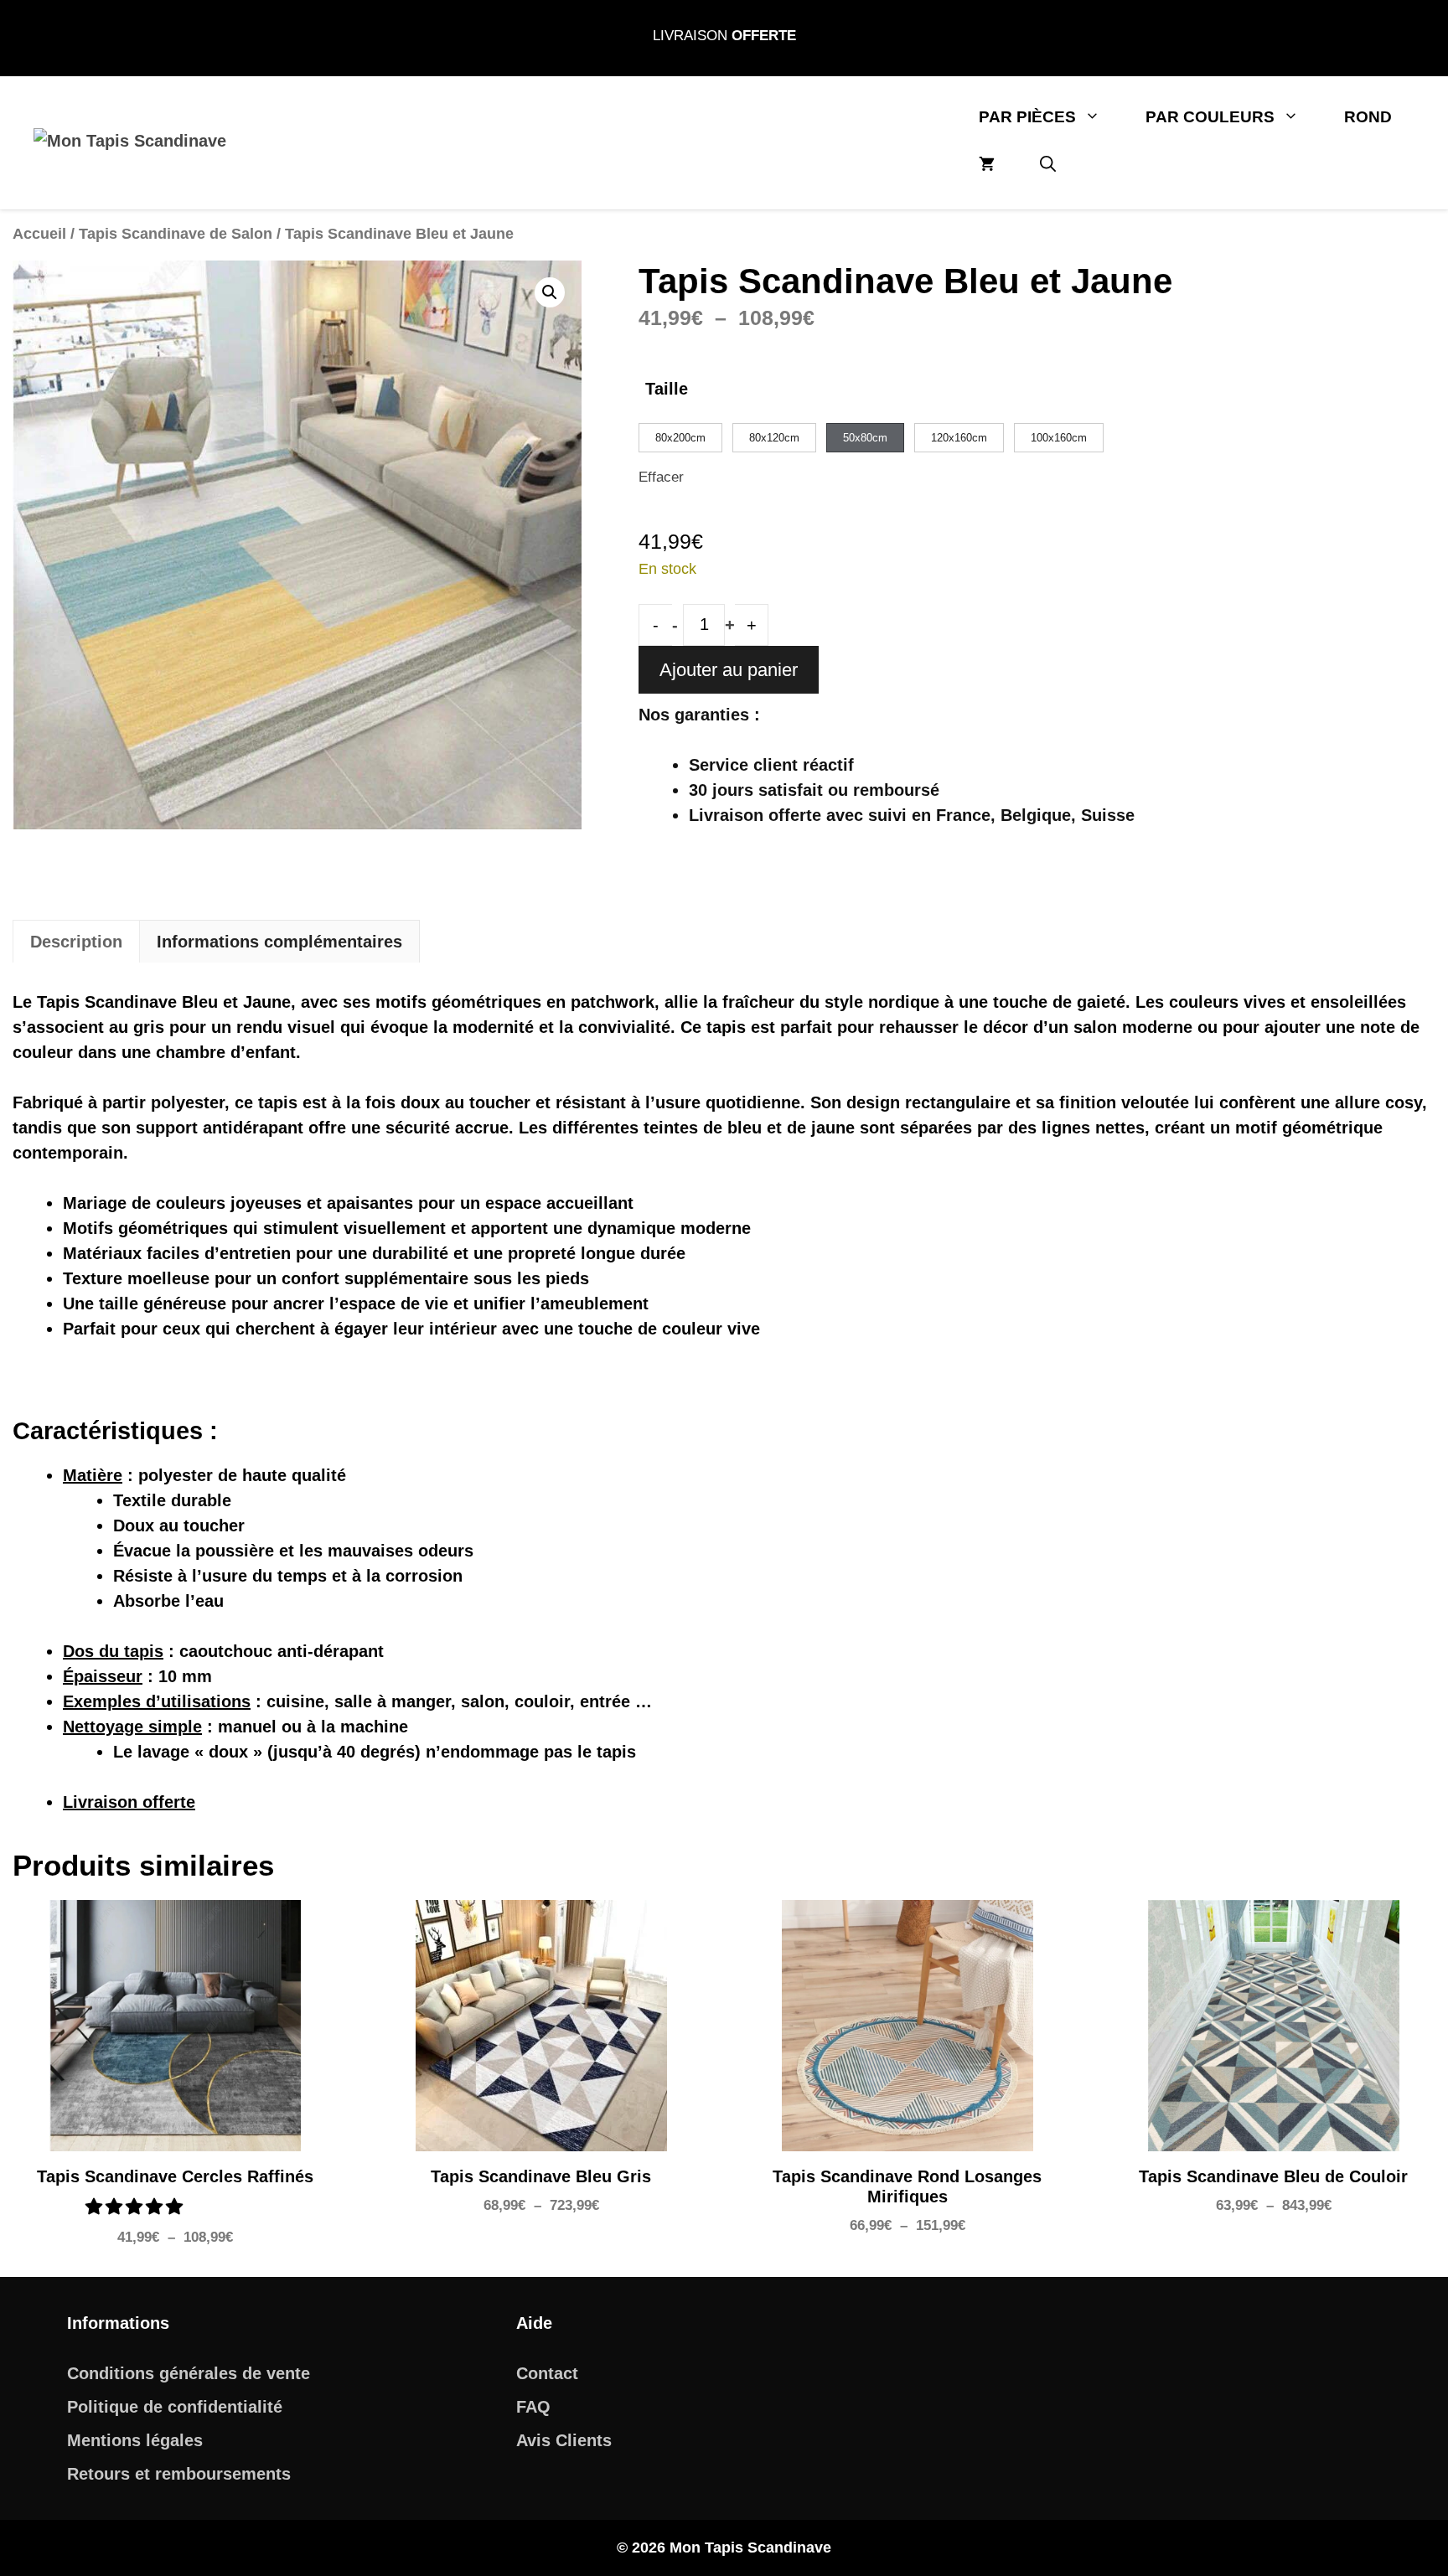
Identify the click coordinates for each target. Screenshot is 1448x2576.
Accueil (39, 233)
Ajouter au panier (729, 670)
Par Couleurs (1210, 117)
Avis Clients (564, 2440)
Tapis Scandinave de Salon (176, 233)
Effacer (661, 477)
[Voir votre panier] (987, 165)
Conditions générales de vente (189, 2373)
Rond (1368, 117)
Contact (547, 2373)
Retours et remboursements (179, 2474)
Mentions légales (135, 2440)
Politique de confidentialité (175, 2407)
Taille (667, 389)
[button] (1048, 165)
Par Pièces (1027, 117)
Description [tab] (76, 942)
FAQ (533, 2407)
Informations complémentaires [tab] (279, 942)
